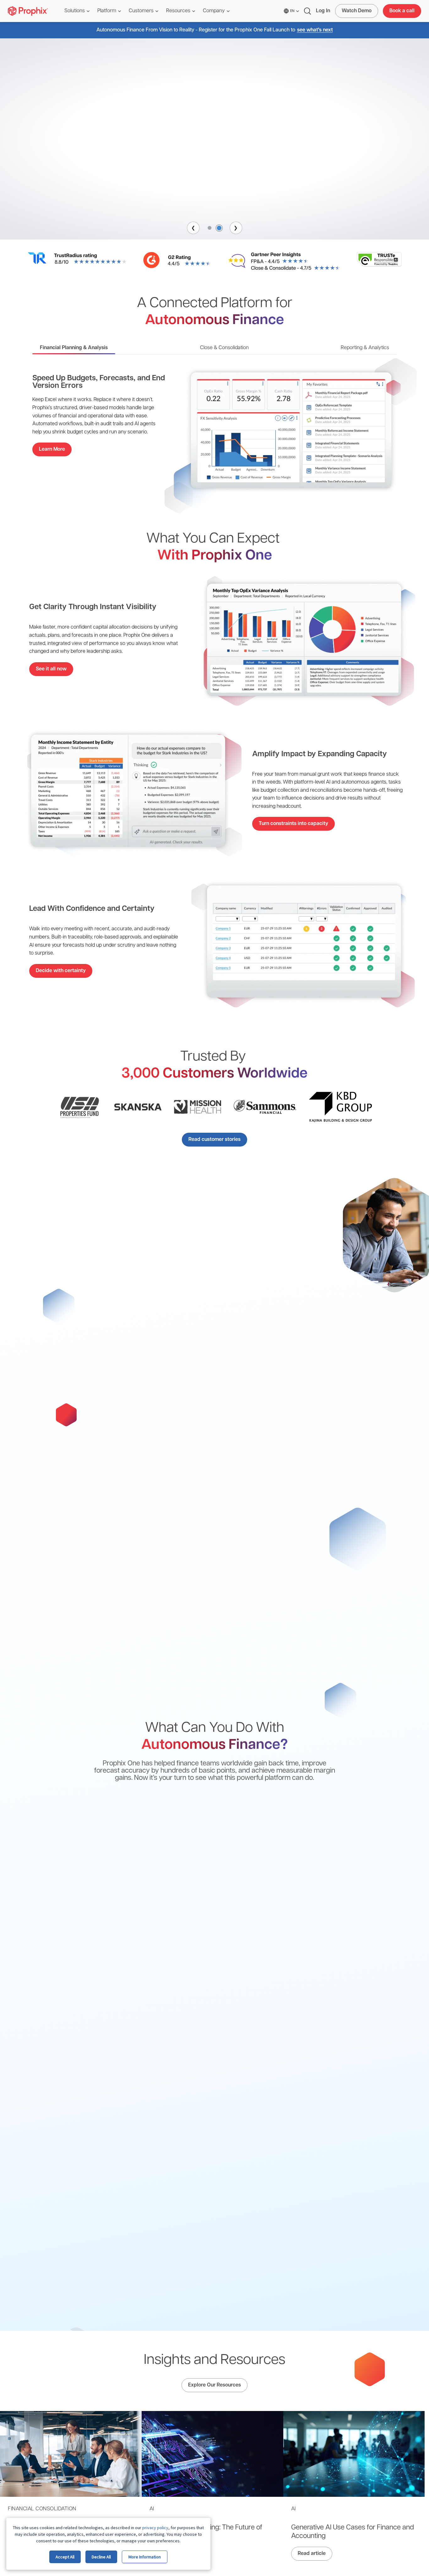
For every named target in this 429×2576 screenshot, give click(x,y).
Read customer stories (215, 1140)
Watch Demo (357, 11)
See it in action (215, 187)
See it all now (51, 669)
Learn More (52, 449)
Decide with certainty (61, 971)
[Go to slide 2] (220, 228)
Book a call (402, 11)
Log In (323, 11)
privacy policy (155, 2528)
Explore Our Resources (215, 2385)
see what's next (315, 30)
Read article (312, 2554)
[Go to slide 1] (210, 228)
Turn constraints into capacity (293, 824)
